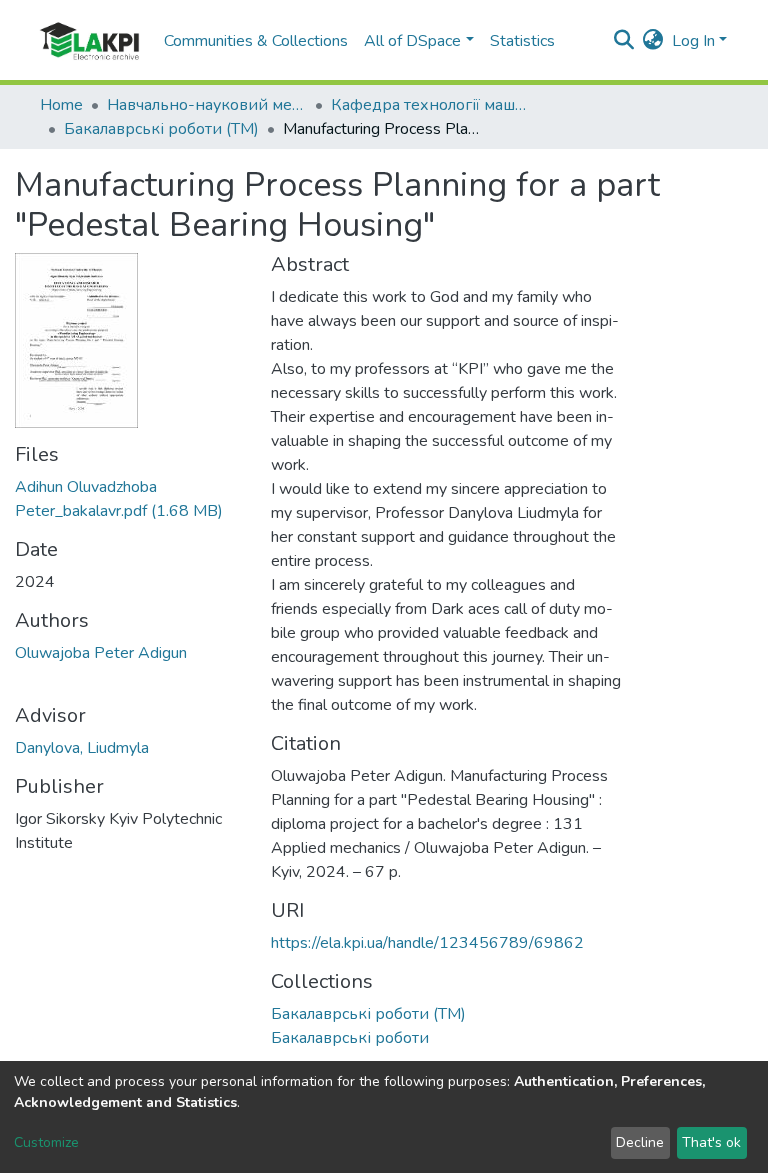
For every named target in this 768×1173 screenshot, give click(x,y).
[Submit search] (624, 41)
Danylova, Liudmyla (82, 748)
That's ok (711, 1142)
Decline (640, 1142)
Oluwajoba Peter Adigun (101, 653)
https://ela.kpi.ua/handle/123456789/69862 (427, 943)
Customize (46, 1142)
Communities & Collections (256, 41)
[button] (653, 41)
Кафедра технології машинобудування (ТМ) (431, 105)
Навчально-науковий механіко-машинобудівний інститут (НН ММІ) (207, 105)
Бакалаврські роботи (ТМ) (161, 129)
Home (61, 105)
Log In (693, 41)
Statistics (522, 41)
